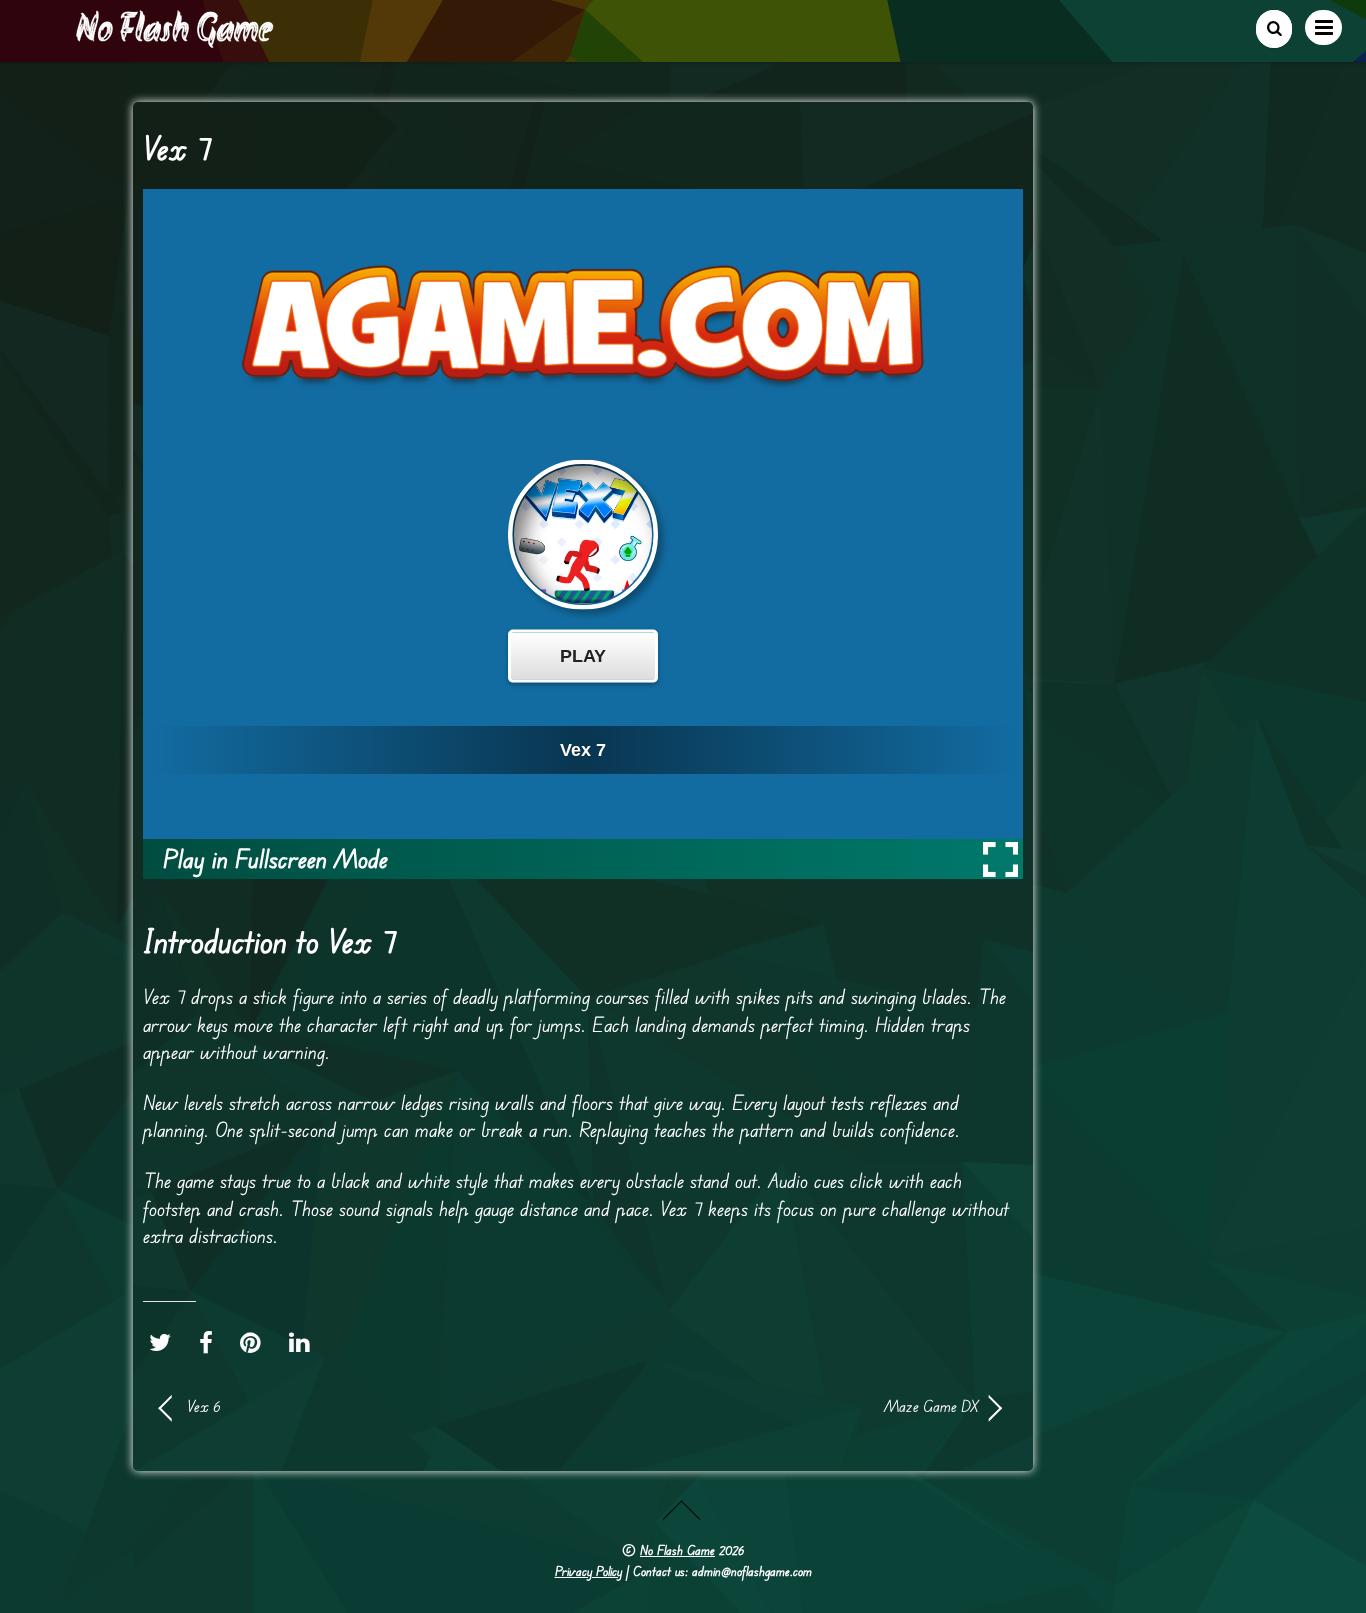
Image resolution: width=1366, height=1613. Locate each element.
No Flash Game (677, 1550)
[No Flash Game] (176, 40)
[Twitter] (165, 1343)
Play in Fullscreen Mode (275, 858)
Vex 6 (204, 1406)
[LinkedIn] (304, 1343)
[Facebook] (211, 1343)
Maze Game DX (793, 1406)
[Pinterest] (255, 1343)
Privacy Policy (588, 1571)
